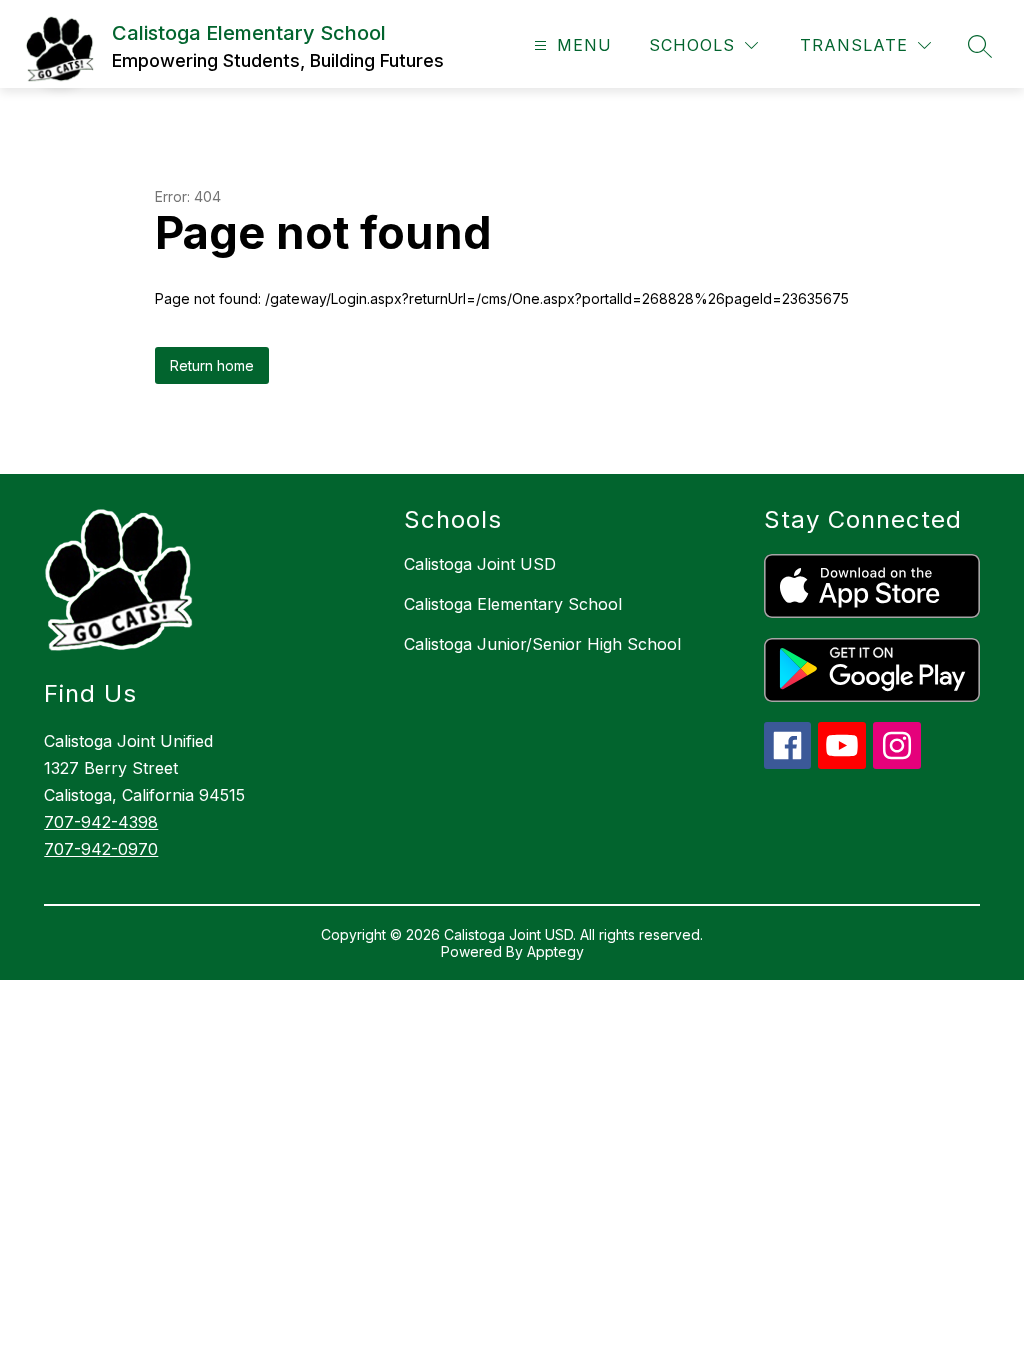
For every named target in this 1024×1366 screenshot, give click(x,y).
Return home (212, 365)
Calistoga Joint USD (480, 564)
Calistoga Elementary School (513, 604)
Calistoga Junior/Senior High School (542, 644)
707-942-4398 (101, 822)
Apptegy (555, 951)
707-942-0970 (101, 849)
